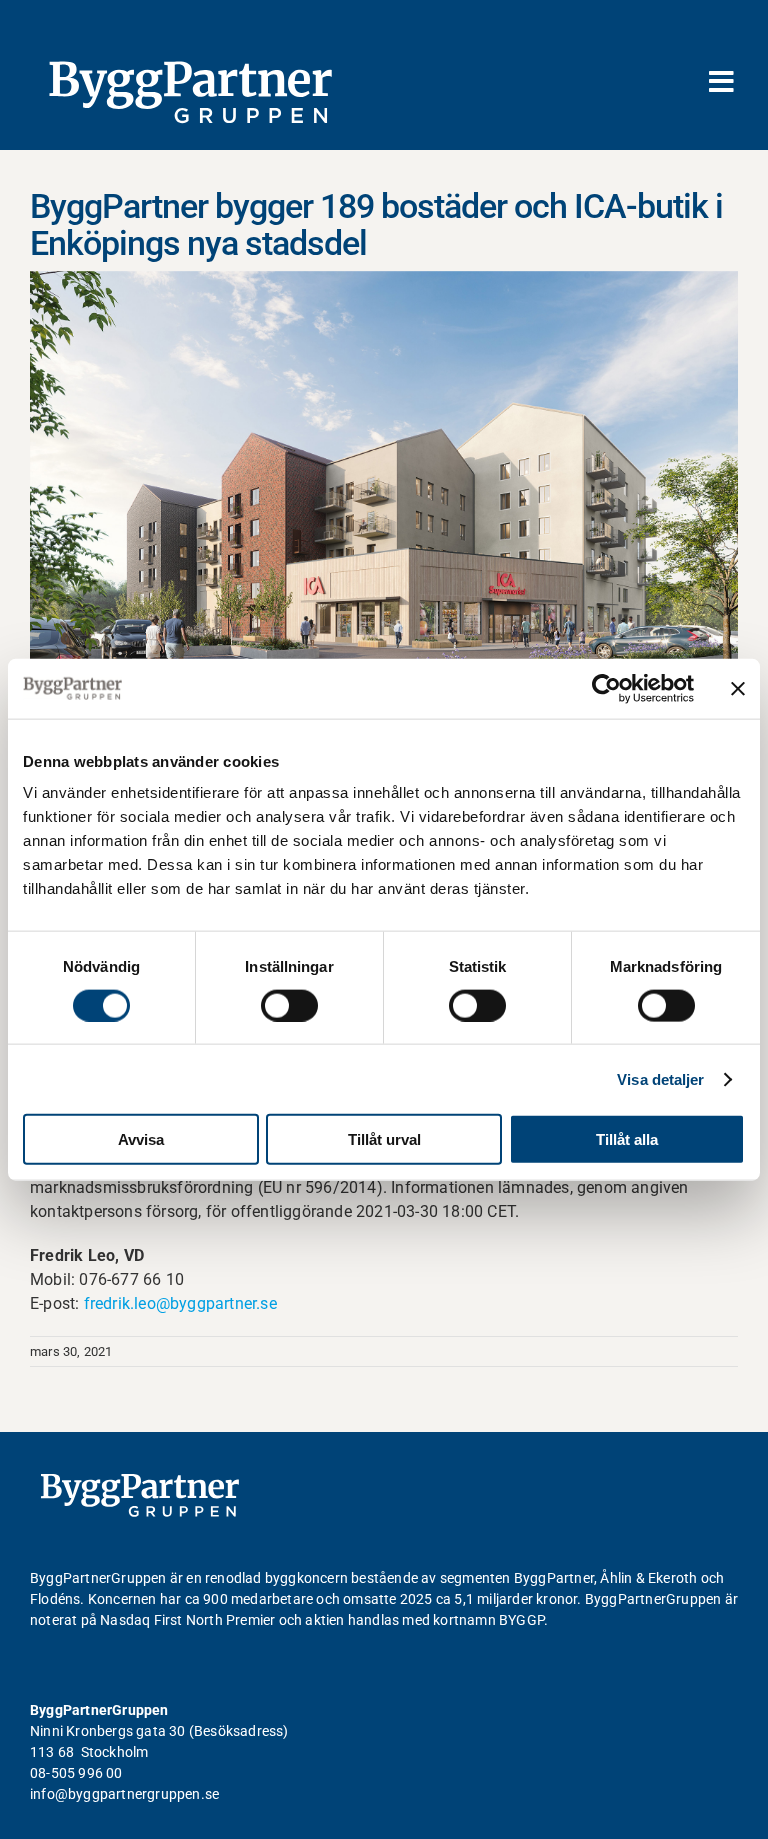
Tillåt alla (627, 1139)
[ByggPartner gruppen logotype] (140, 1480)
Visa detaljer (660, 1078)
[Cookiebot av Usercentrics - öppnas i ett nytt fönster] (606, 688)
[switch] (289, 1005)
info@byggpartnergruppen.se (124, 1794)
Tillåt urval (384, 1139)
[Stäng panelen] (738, 688)
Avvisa (141, 1139)
